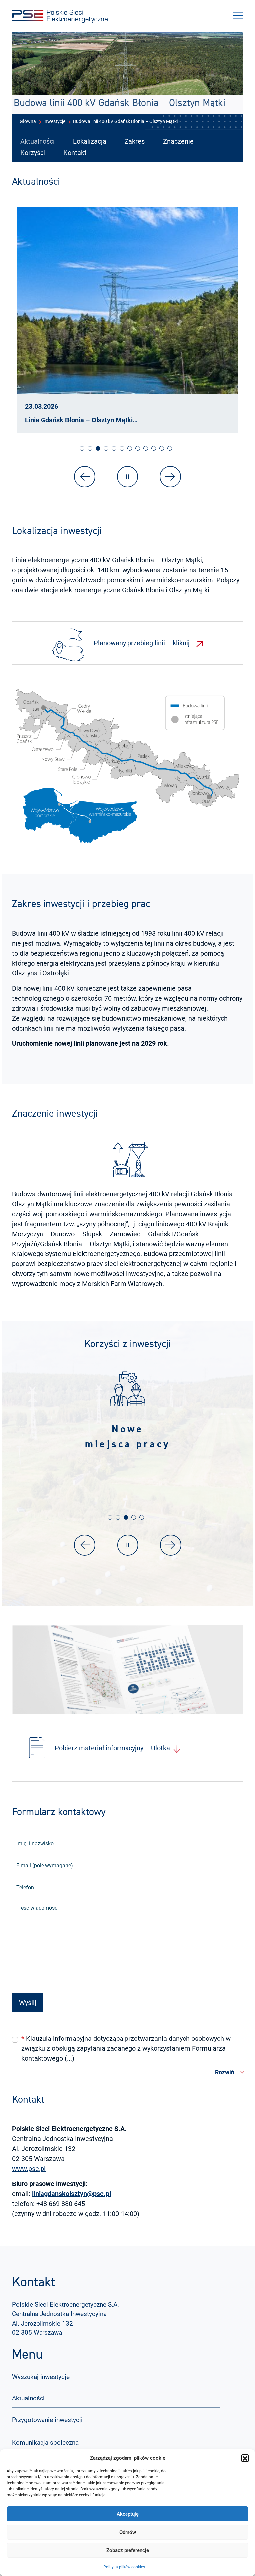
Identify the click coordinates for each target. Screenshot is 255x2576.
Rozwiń (225, 2072)
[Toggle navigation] (238, 16)
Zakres (135, 141)
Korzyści (33, 153)
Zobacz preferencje (128, 2550)
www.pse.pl (29, 2169)
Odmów (128, 2532)
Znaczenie (178, 141)
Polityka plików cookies (124, 2567)
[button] (245, 2458)
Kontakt (75, 153)
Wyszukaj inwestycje (41, 2377)
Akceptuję (128, 2514)
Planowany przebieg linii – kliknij (142, 643)
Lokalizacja (90, 141)
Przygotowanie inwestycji (47, 2420)
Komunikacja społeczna (45, 2442)
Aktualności (38, 141)
